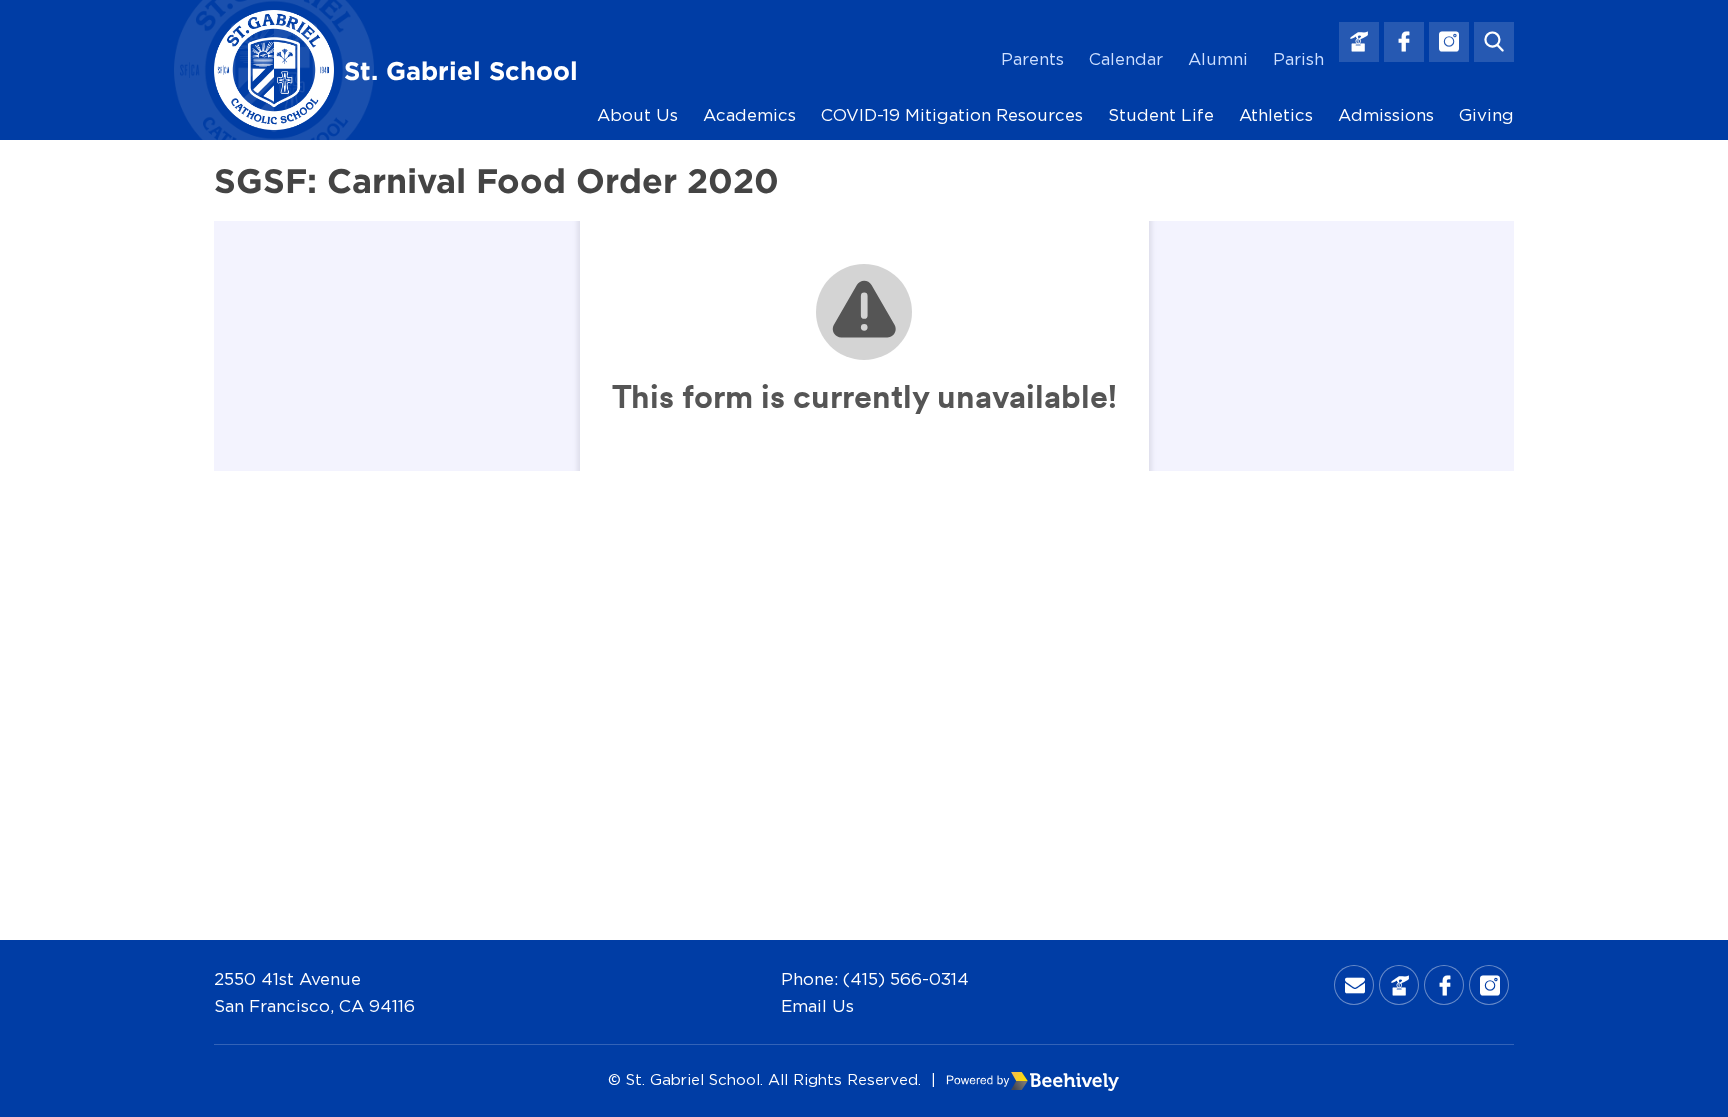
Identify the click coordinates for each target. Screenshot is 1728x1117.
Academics (749, 114)
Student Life (1161, 114)
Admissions (1386, 114)
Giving (1486, 114)
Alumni (1218, 58)
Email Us (817, 1005)
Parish (1298, 58)
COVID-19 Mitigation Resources (952, 114)
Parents (1032, 58)
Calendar (1126, 58)
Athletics (1276, 114)
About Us (637, 114)
